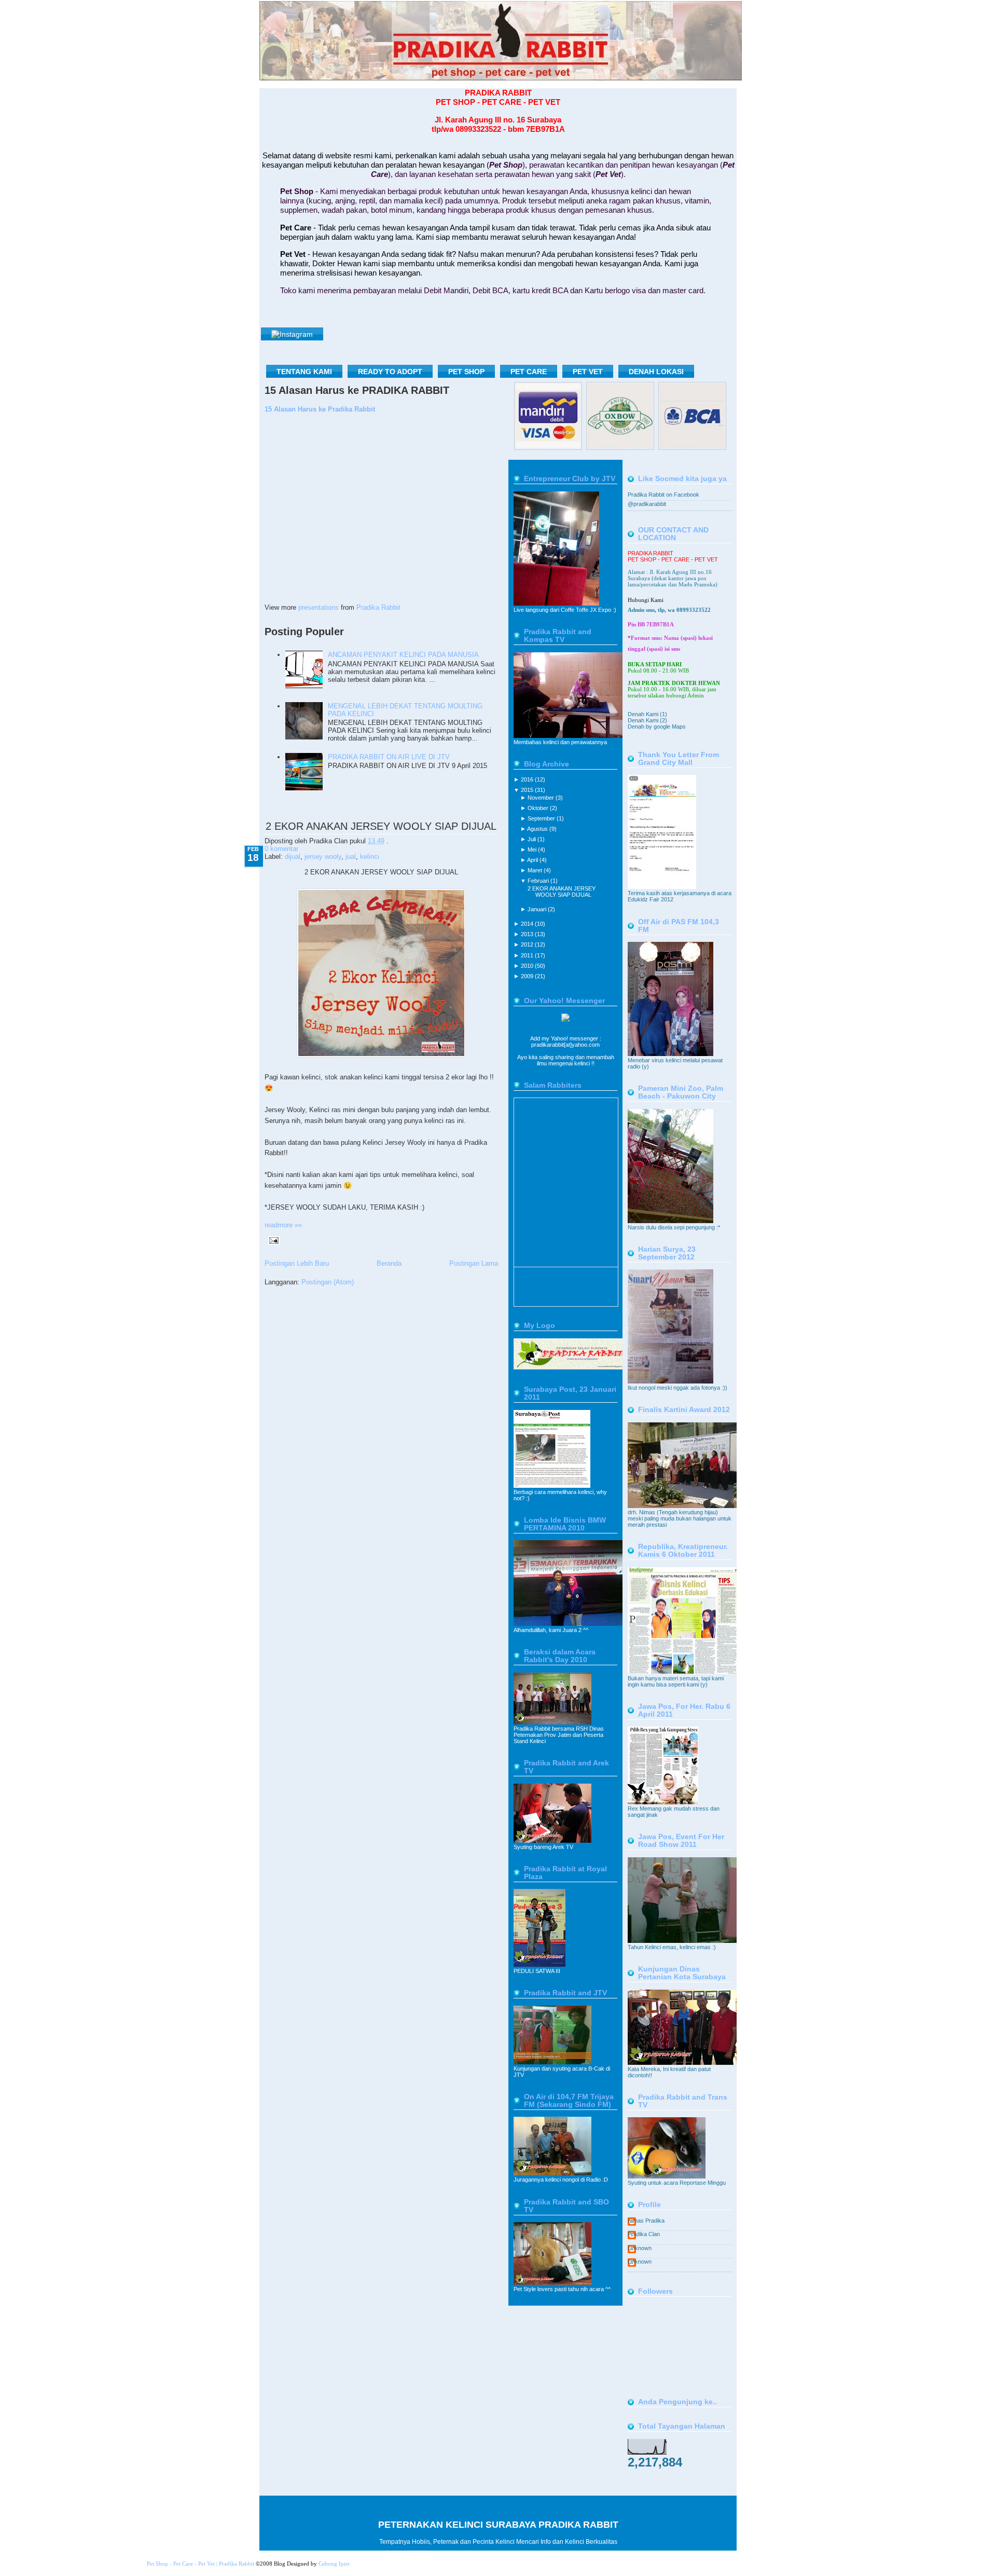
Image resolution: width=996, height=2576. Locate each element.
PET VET (588, 372)
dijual (293, 857)
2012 (528, 944)
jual (351, 857)
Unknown (640, 2248)
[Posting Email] (272, 1239)
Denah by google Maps (657, 727)
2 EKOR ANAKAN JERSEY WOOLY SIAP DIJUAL (381, 826)
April (533, 860)
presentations (319, 607)
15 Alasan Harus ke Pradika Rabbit (320, 409)
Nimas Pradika (646, 2221)
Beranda (389, 1263)
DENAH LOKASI (656, 372)
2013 (528, 934)
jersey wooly (323, 857)
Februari (539, 881)
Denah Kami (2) (647, 720)
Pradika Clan (644, 2234)
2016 (528, 779)
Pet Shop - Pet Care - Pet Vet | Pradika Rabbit (200, 2564)
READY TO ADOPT (390, 372)
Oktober (539, 808)
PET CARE (529, 372)
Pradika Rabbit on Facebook (663, 495)
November (542, 798)
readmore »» (283, 1225)
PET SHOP (466, 372)
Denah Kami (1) (647, 714)
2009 (528, 976)
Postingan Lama (474, 1263)
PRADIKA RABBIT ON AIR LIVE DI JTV (389, 757)
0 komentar (281, 849)
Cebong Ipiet (334, 2564)
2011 (528, 955)
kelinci (370, 857)
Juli (532, 839)
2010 (528, 966)
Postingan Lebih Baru (297, 1263)
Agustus (538, 829)
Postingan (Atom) (328, 1282)
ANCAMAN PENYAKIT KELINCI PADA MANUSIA (403, 655)
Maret (536, 870)
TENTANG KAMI (304, 372)
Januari (538, 909)
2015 (528, 790)
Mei (533, 849)
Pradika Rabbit (378, 607)
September (542, 818)
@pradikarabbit (647, 504)
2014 (528, 924)
